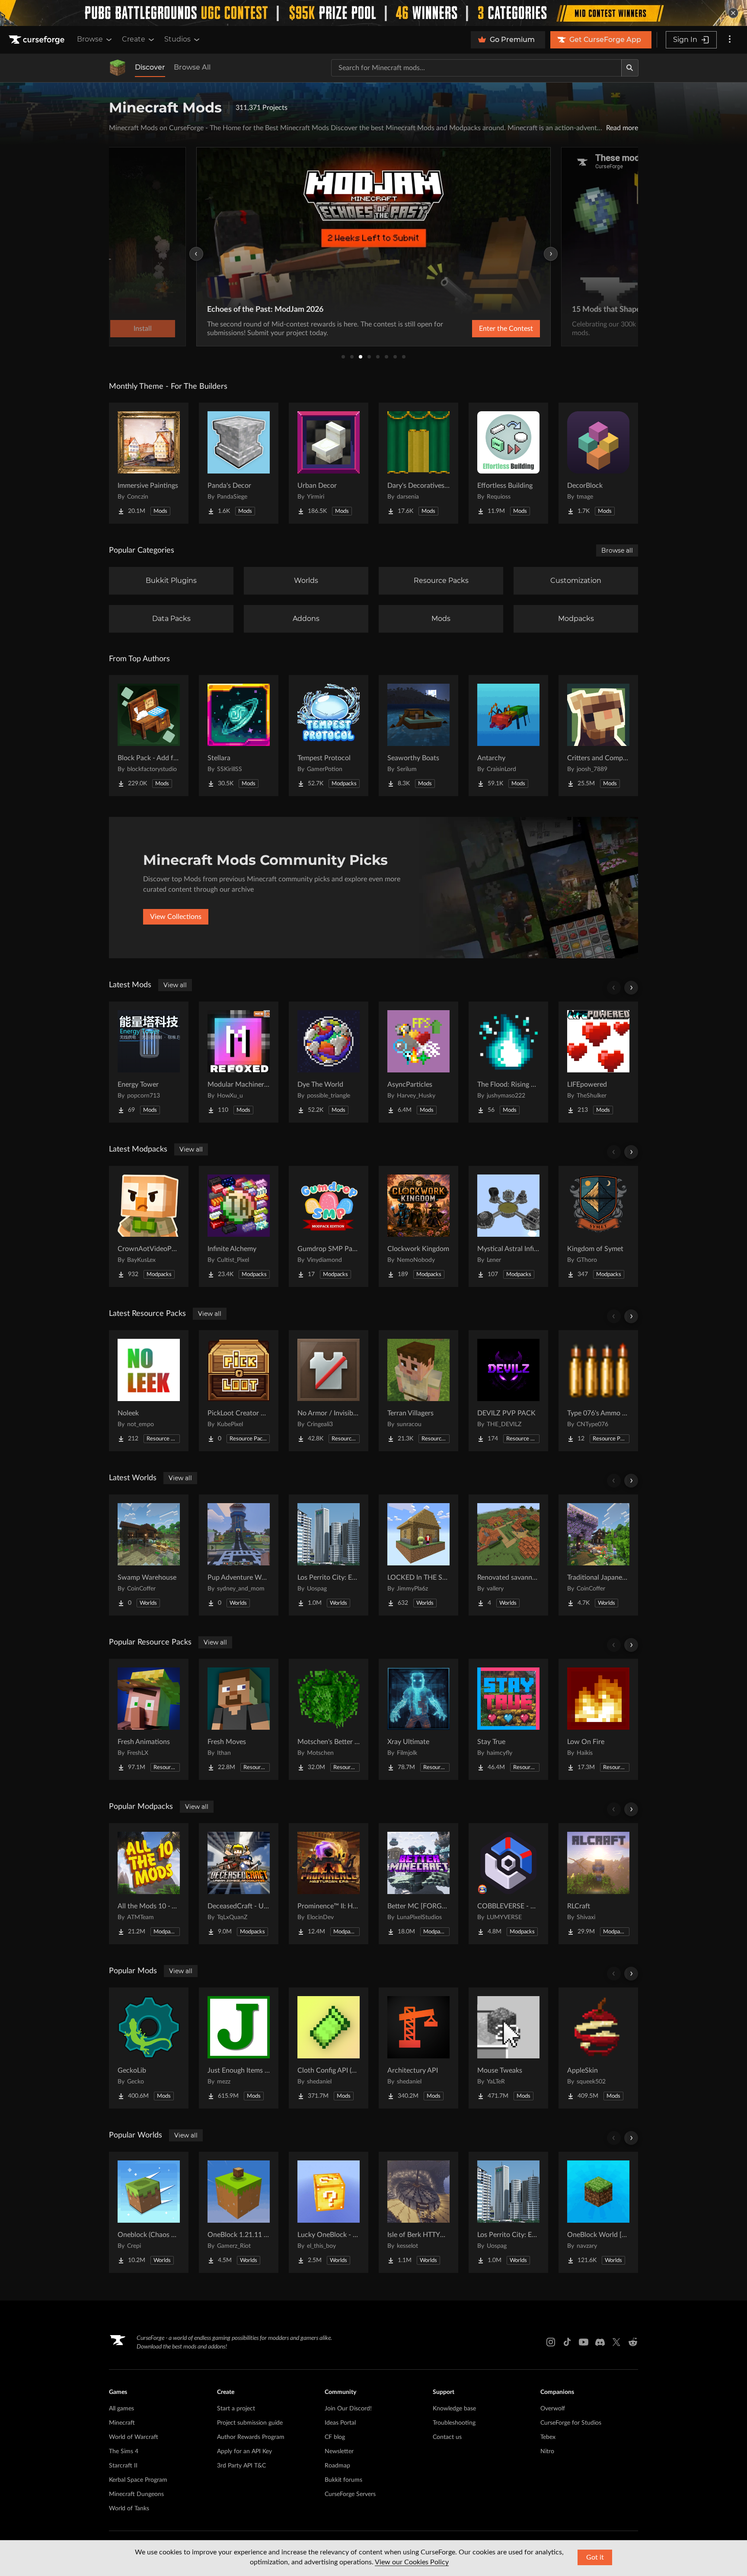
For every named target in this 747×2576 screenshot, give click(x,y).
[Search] (630, 68)
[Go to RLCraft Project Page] (598, 1884)
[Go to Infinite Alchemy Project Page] (239, 1226)
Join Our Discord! (348, 2409)
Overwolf (553, 2409)
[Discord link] (600, 2342)
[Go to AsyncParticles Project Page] (418, 1062)
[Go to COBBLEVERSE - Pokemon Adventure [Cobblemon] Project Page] (508, 1884)
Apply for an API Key (244, 2451)
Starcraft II (123, 2466)
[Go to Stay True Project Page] (508, 1719)
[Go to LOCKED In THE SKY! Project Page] (418, 1555)
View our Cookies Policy (412, 2562)
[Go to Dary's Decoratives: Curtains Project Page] (418, 463)
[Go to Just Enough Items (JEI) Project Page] (239, 2048)
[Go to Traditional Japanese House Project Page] (598, 1555)
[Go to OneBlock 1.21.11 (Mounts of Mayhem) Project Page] (239, 2212)
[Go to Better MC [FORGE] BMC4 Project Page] (418, 1884)
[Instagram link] (551, 2342)
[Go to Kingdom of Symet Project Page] (598, 1226)
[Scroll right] (631, 988)
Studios (177, 39)
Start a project (236, 2409)
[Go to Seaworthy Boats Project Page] (418, 736)
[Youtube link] (584, 2342)
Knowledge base (454, 2409)
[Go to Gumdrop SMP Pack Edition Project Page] (329, 1226)
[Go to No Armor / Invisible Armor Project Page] (329, 1391)
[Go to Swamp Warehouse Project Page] (149, 1555)
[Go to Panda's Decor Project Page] (239, 463)
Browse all (617, 550)
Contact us (447, 2437)
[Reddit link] (633, 2342)
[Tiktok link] (567, 2342)
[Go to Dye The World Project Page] (329, 1062)
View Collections (176, 917)
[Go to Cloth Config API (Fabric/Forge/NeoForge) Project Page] (329, 2048)
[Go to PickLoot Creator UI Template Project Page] (239, 1391)
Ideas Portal (340, 2423)
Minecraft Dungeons (136, 2494)
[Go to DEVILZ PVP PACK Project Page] (508, 1391)
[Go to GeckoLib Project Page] (149, 2048)
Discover (150, 67)
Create (134, 39)
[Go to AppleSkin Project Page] (598, 2048)
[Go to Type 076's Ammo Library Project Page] (598, 1391)
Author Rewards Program (251, 2437)
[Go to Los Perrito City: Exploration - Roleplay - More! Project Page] (329, 1555)
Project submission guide (250, 2423)
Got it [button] (595, 2557)
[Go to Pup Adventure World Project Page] (239, 1555)
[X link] (616, 2342)
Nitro (547, 2451)
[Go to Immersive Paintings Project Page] (149, 463)
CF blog (335, 2437)
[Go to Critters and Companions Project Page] (598, 736)
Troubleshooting (454, 2423)
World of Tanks (129, 2509)
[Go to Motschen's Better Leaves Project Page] (329, 1719)
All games (121, 2409)
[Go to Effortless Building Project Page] (508, 463)
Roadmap (337, 2466)
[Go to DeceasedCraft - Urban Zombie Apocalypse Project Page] (239, 1884)
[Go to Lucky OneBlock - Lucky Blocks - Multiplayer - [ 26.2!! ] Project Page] (329, 2212)
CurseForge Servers (350, 2494)
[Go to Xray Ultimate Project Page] (418, 1719)
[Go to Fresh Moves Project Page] (239, 1719)
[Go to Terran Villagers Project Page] (418, 1391)
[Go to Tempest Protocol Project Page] (329, 736)
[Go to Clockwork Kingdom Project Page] (418, 1226)
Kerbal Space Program (138, 2480)
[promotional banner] (373, 13)
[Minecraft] (118, 68)
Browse (90, 39)
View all (175, 985)
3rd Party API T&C (241, 2466)
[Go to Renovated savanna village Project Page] (508, 1555)
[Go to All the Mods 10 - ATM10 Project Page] (149, 1884)
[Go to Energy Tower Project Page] (149, 1062)
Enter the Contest (506, 329)
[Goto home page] (38, 40)
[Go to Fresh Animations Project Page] (149, 1719)
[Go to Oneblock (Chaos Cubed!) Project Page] (149, 2212)
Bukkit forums (343, 2480)
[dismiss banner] (733, 13)
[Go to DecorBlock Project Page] (598, 463)
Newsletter (339, 2451)
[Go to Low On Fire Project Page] (598, 1719)
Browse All (192, 67)
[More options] (730, 40)
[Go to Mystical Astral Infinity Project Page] (508, 1226)
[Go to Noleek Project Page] (149, 1391)
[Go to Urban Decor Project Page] (329, 463)
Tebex (548, 2437)
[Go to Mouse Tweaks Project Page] (508, 2048)
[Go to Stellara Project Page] (239, 736)
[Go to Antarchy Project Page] (508, 736)
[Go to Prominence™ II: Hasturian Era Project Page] (329, 1884)
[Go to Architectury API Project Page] (418, 2048)
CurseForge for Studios (571, 2423)
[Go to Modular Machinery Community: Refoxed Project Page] (239, 1062)
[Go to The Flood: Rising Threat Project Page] (508, 1062)
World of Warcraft (134, 2437)
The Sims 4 (124, 2451)
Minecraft (122, 2423)
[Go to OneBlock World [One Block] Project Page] (598, 2212)
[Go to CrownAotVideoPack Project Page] (149, 1226)
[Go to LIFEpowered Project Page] (598, 1062)
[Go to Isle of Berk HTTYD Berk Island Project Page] (418, 2212)
